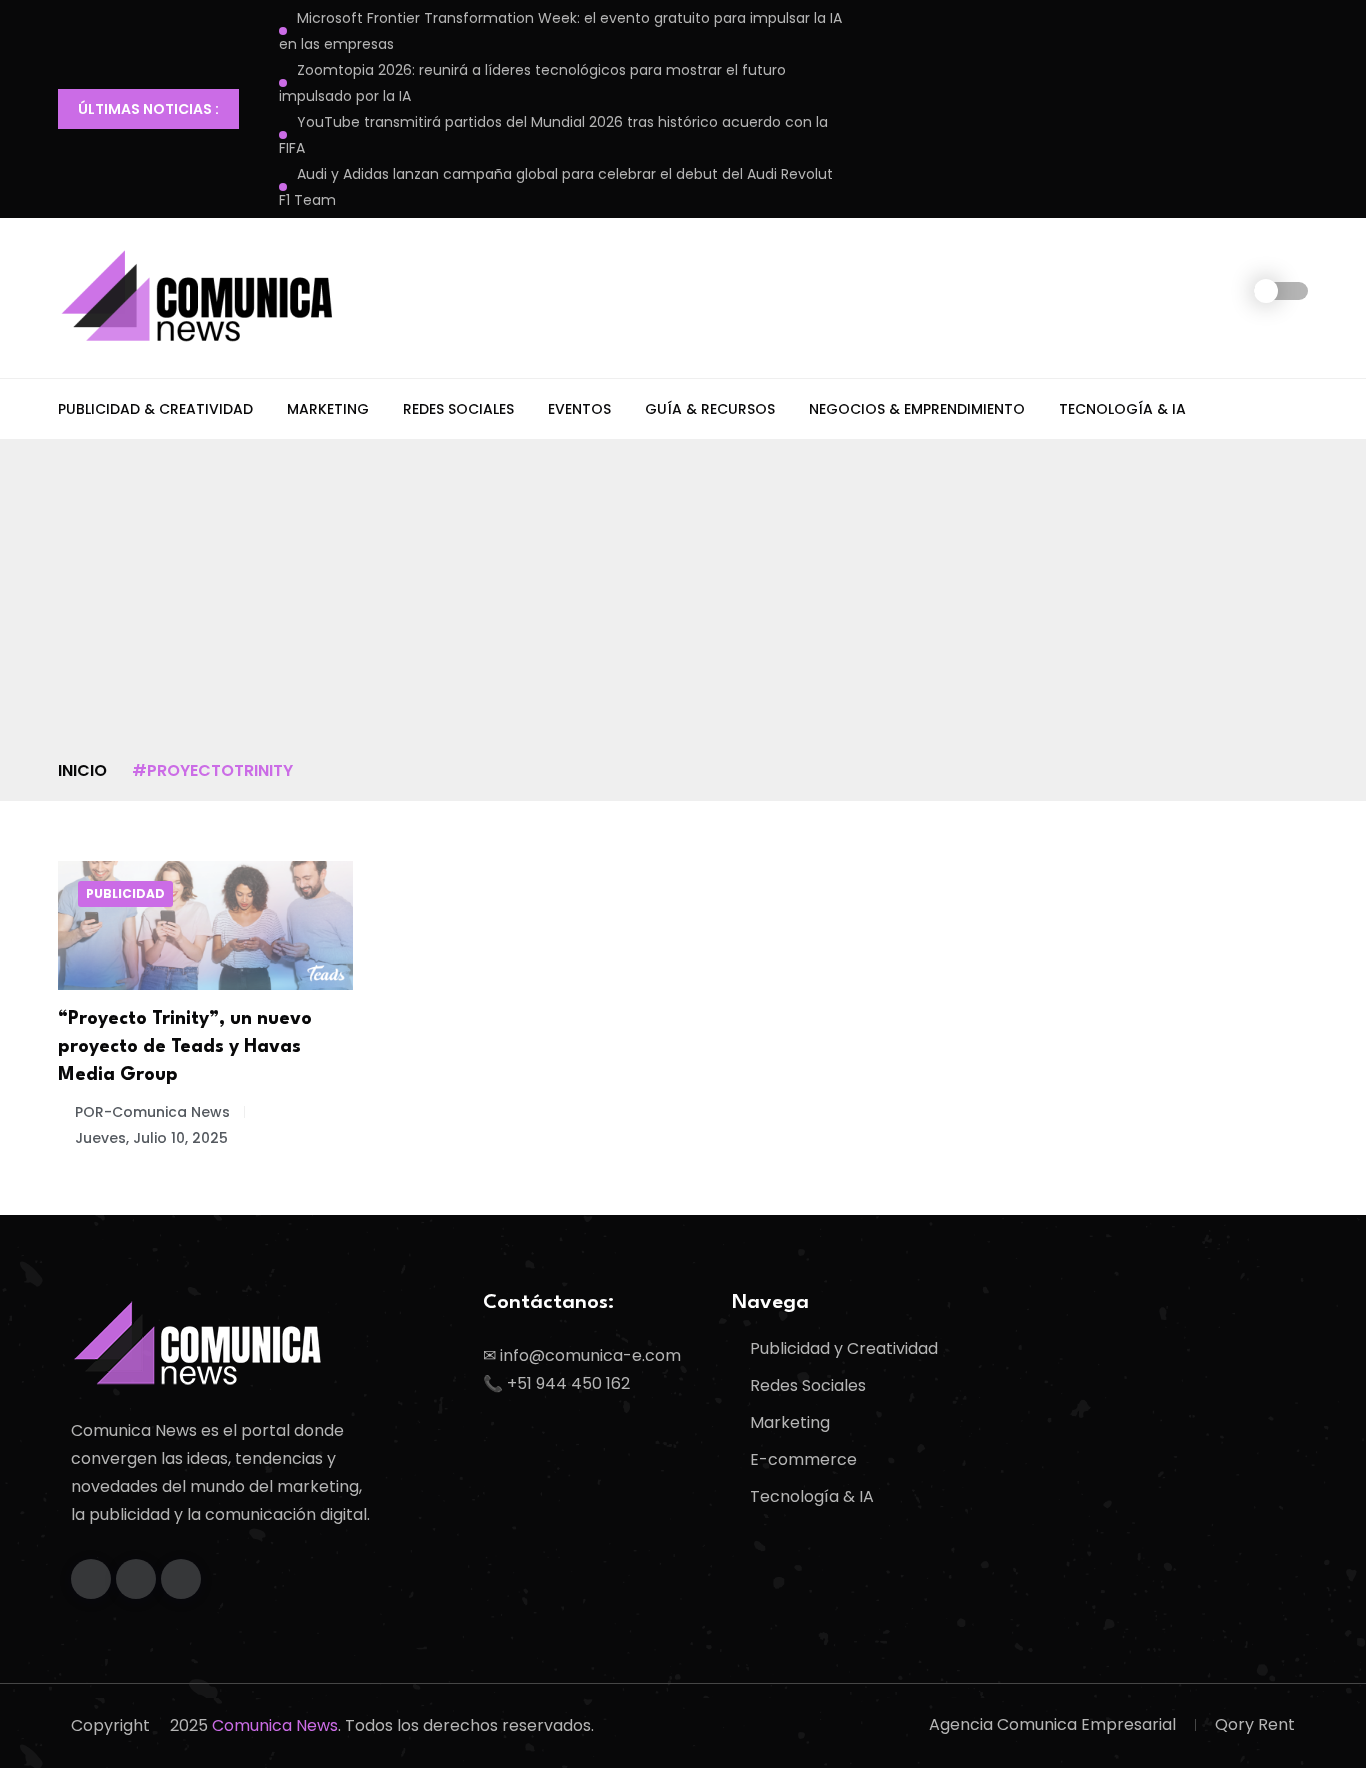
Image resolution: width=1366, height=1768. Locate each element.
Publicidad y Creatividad (844, 1348)
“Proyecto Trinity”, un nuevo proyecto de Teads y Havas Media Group (185, 1047)
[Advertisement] (683, 608)
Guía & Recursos (710, 409)
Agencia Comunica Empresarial (1052, 1724)
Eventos (579, 409)
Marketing (328, 409)
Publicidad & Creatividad (155, 409)
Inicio (82, 770)
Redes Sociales (458, 409)
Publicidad (125, 893)
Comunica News (275, 1725)
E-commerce (803, 1459)
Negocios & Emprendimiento (917, 409)
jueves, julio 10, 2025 (151, 1138)
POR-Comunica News (152, 1112)
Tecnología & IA (1122, 409)
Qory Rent (1255, 1724)
